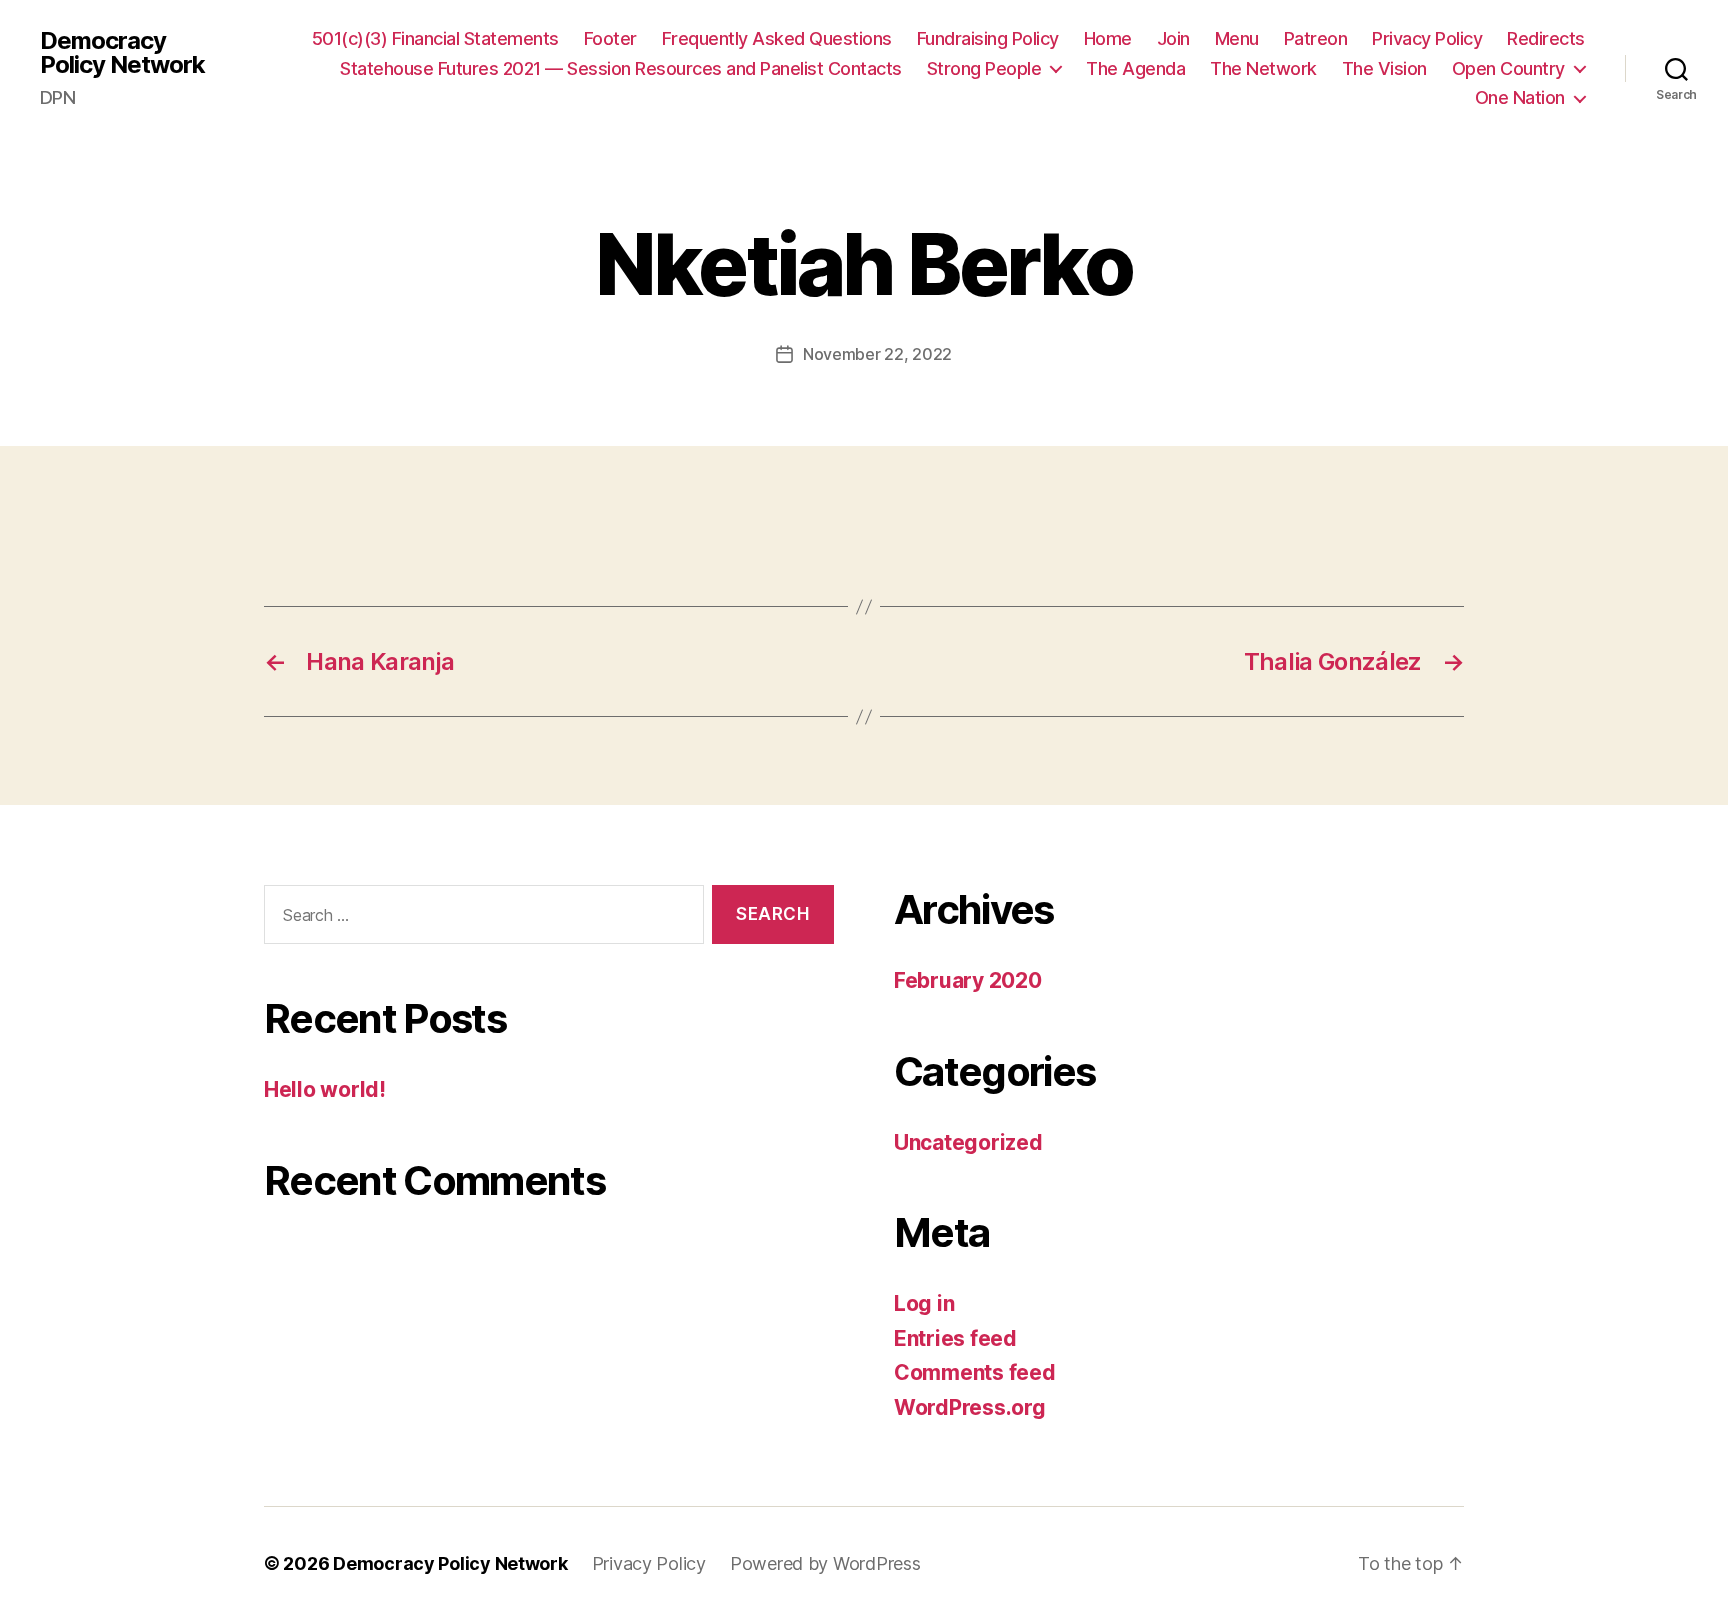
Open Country (1508, 68)
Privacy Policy (1427, 38)
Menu (1237, 38)
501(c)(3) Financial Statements (435, 38)
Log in (924, 1303)
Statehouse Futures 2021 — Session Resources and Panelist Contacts (621, 68)
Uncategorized (968, 1142)
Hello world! (325, 1089)
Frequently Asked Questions (777, 38)
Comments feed (975, 1372)
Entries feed (955, 1338)
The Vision (1384, 68)
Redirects (1546, 38)
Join (1173, 38)
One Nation (1520, 97)
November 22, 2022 (877, 354)
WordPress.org (970, 1407)
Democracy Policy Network (122, 53)
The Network (1263, 68)
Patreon (1316, 38)
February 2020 (968, 980)
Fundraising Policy (988, 38)
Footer (610, 38)
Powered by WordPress (825, 1563)
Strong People (984, 68)
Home (1108, 38)
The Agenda (1135, 68)
